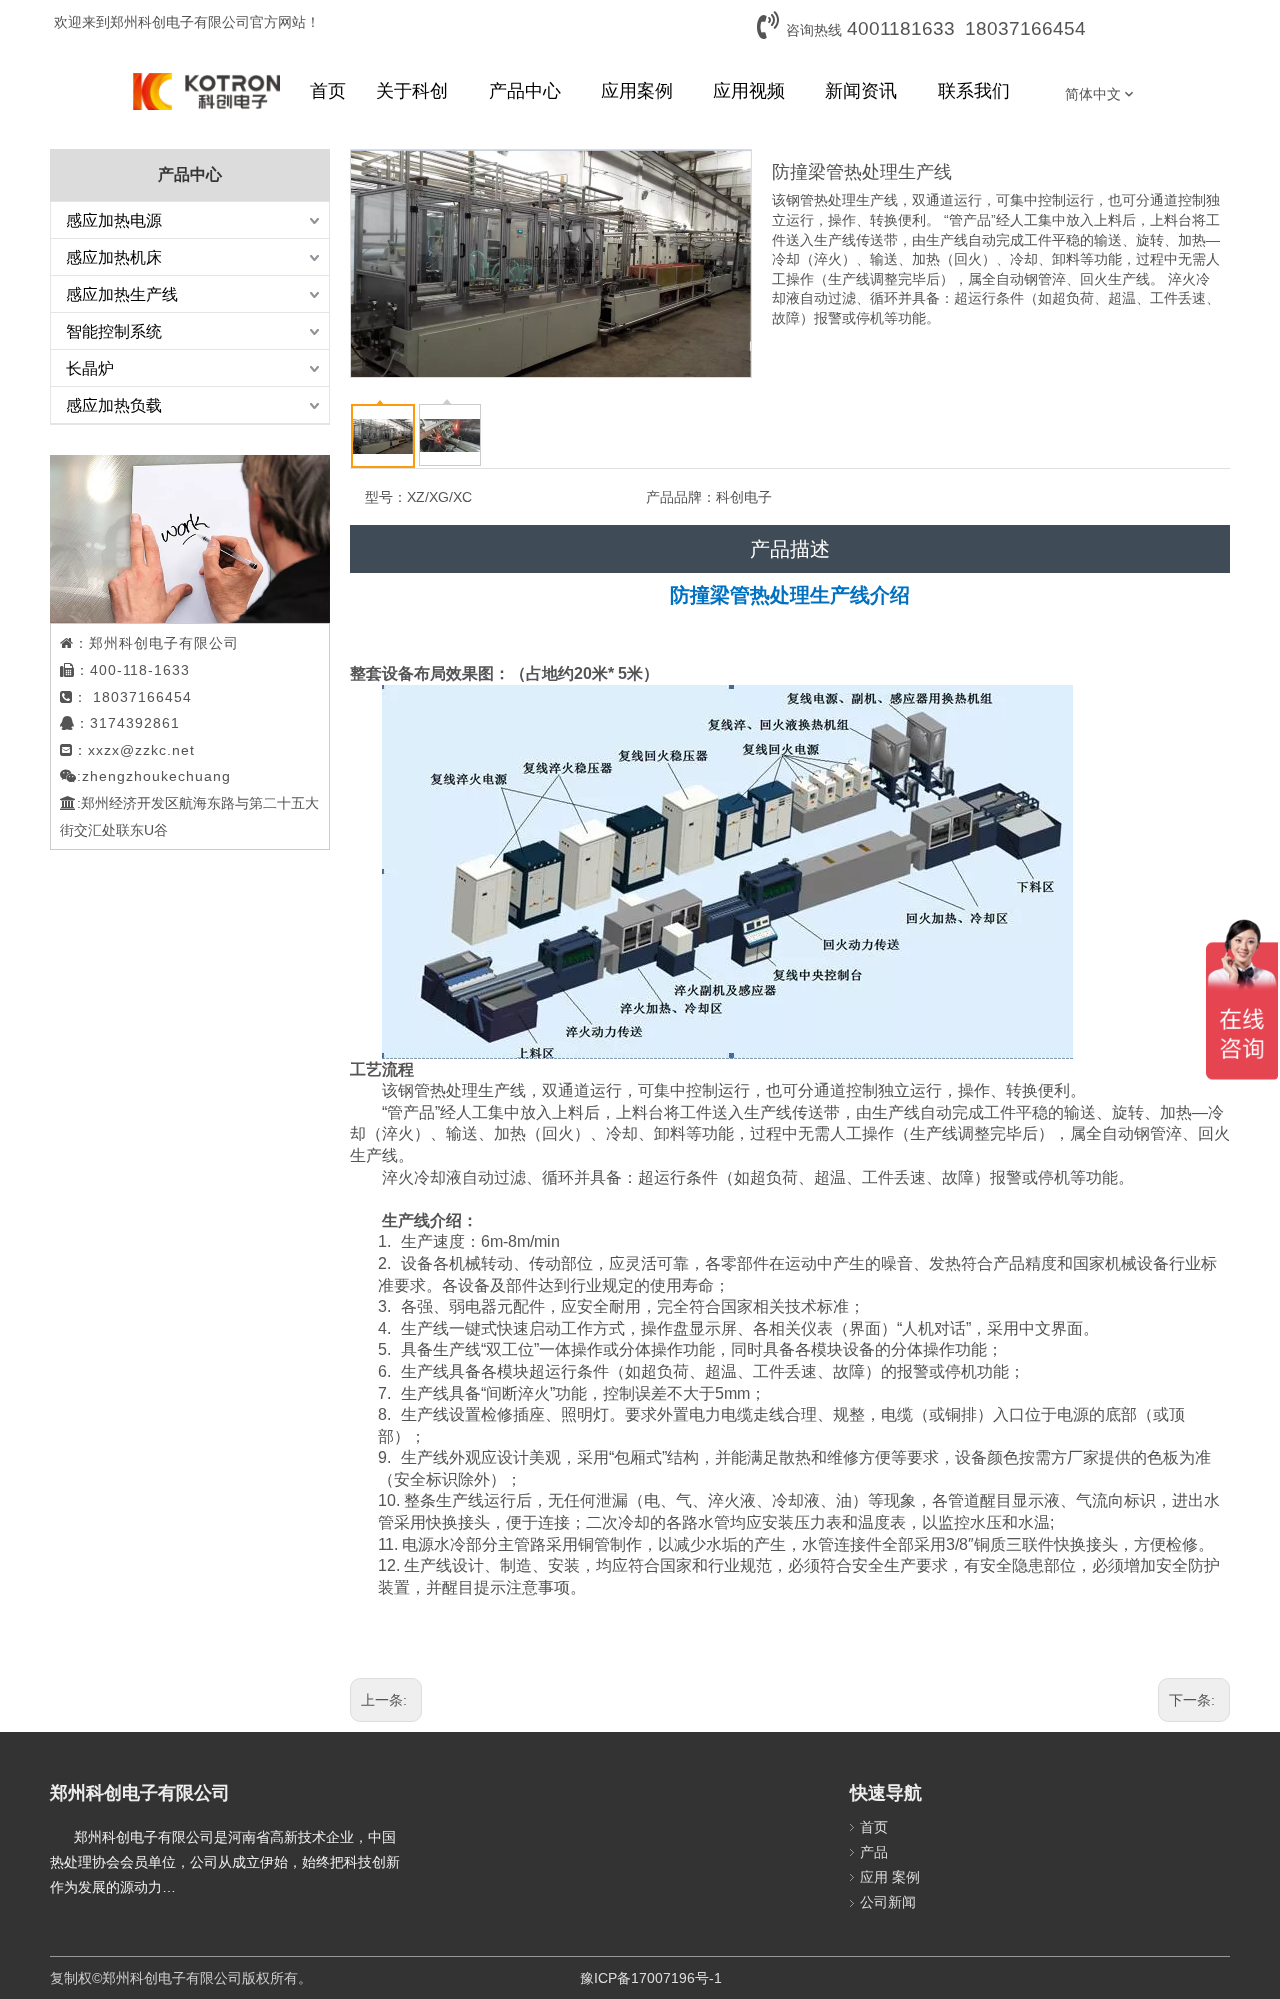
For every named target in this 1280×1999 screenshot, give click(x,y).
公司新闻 (888, 1902)
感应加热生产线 (122, 294)
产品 (874, 1852)
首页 (874, 1827)
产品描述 (790, 549)
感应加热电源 (114, 220)
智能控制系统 (114, 331)
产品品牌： (681, 497)
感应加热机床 (114, 257)
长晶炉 (90, 368)
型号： (386, 497)
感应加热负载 (114, 405)
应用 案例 (890, 1877)
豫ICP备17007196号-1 (651, 1978)
